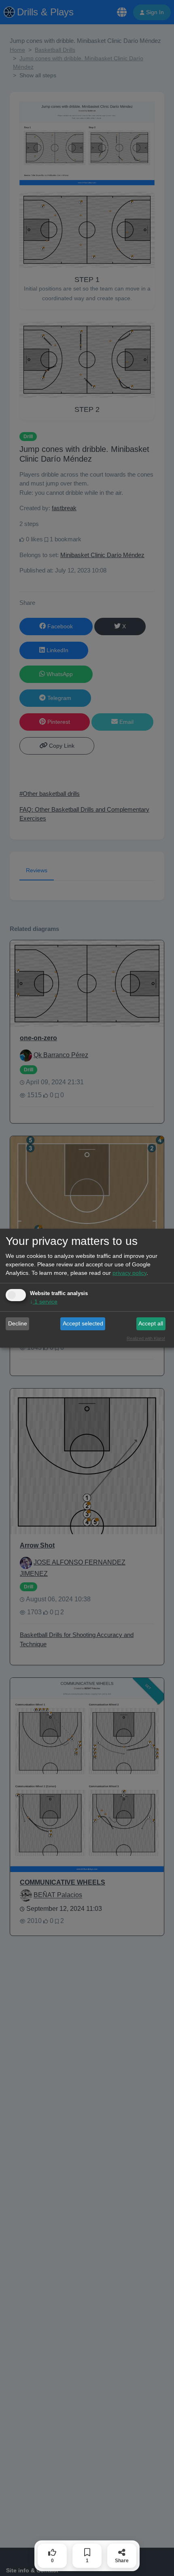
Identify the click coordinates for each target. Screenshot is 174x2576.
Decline (18, 1323)
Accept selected (83, 1323)
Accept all (151, 1323)
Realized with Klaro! (146, 1338)
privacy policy (129, 1273)
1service (44, 1302)
